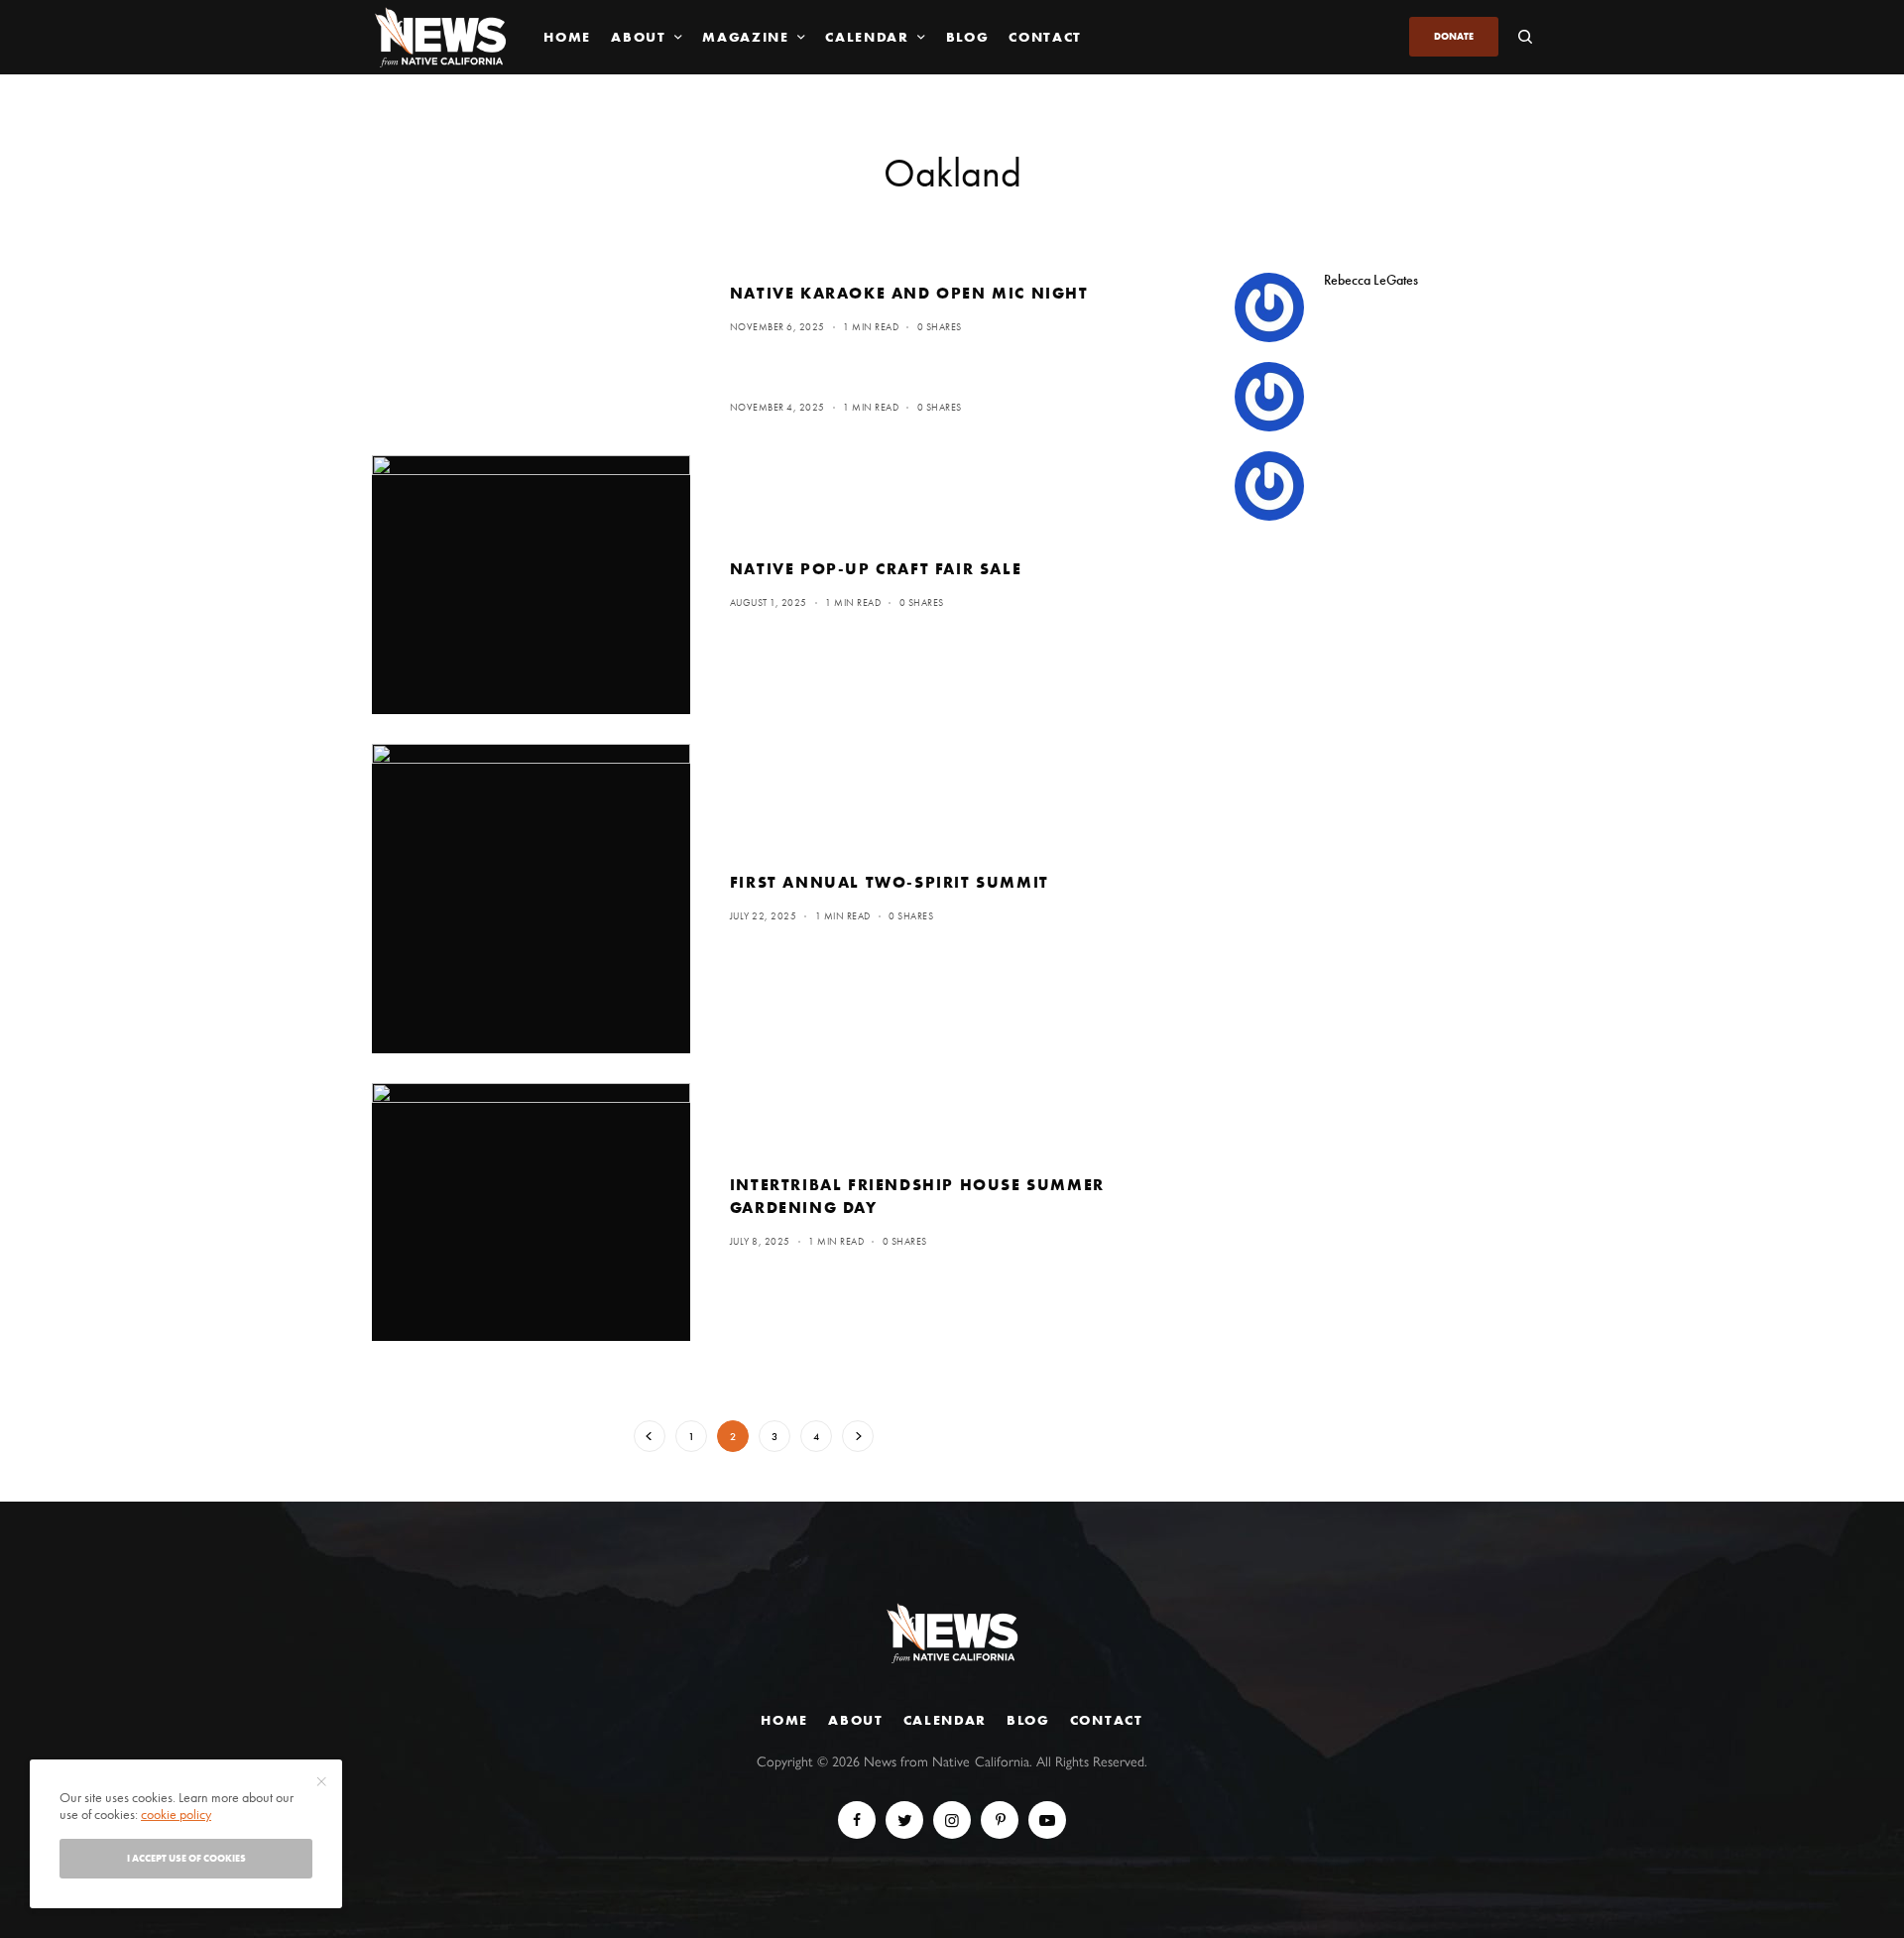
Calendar (945, 1720)
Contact (1107, 1720)
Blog (1028, 1720)
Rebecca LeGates (1371, 280)
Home (784, 1720)
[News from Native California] (440, 37)
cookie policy (176, 1814)
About (855, 1720)
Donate (1454, 36)
